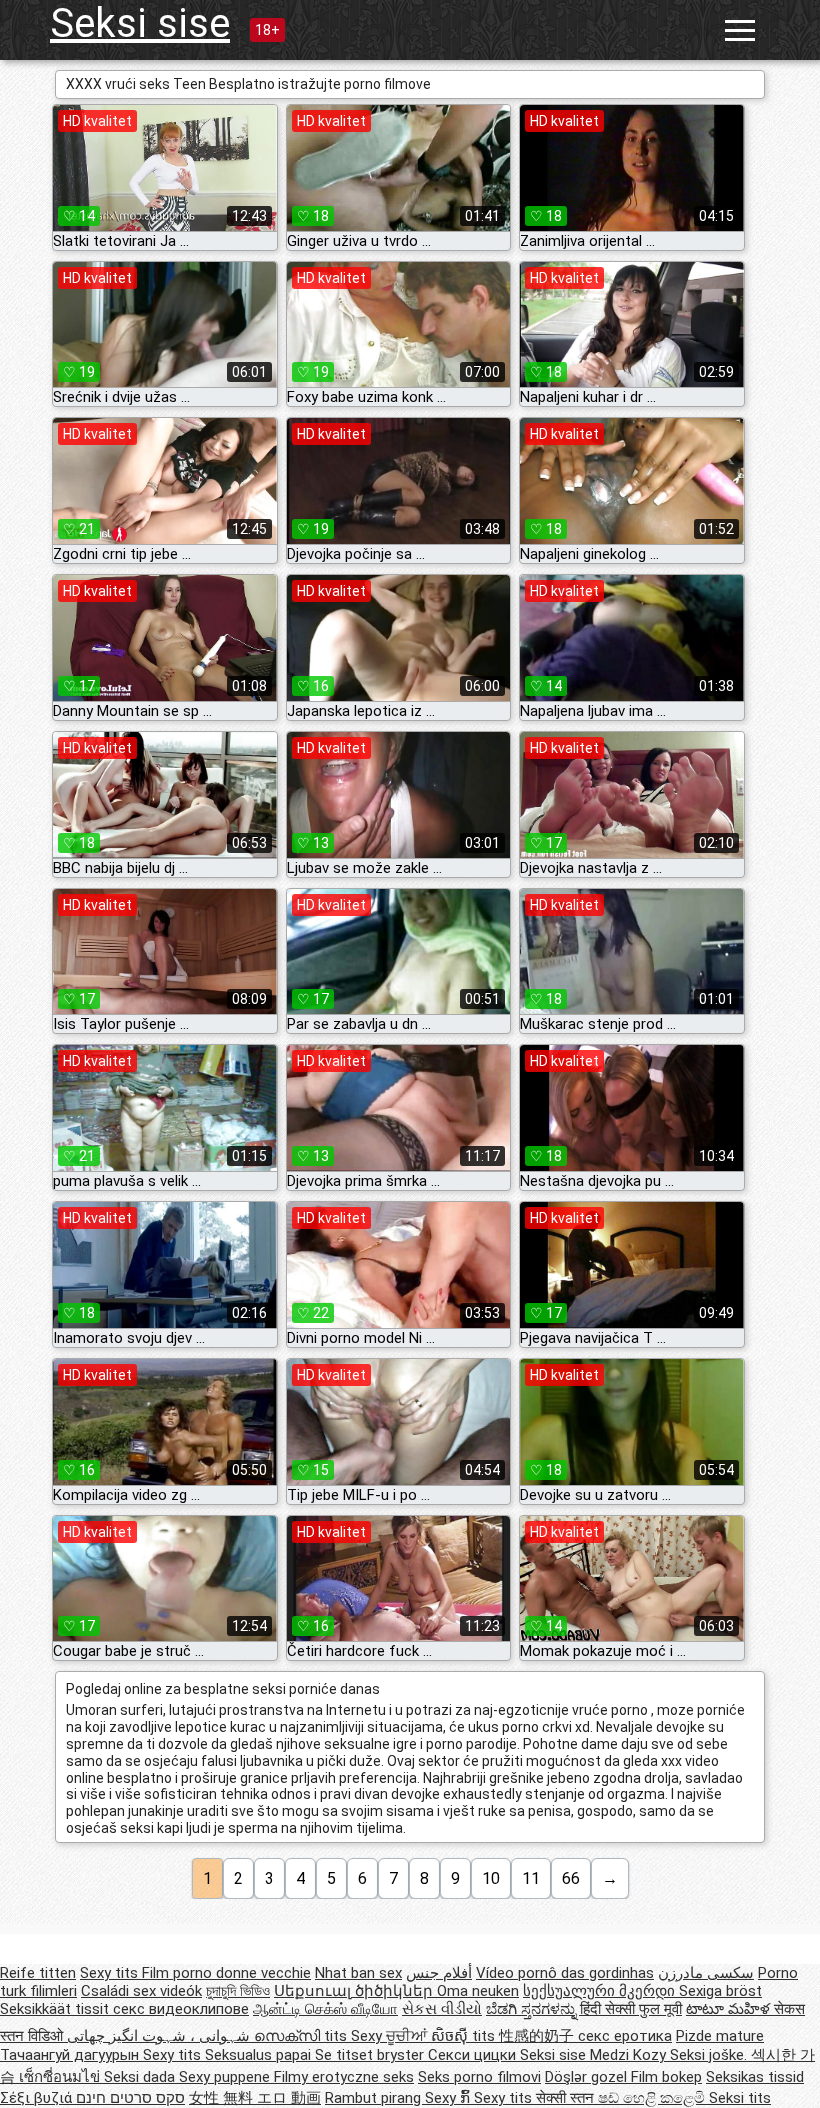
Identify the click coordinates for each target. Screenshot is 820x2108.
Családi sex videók (141, 1991)
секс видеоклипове (181, 2009)
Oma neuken (478, 1991)
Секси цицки (474, 2055)
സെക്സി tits (302, 2036)
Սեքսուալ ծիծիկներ (355, 1991)
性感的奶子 (538, 2036)
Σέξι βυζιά (38, 2098)
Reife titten (38, 1973)
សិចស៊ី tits (465, 2036)
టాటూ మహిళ (730, 2009)
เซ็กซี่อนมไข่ (61, 2077)
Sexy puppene (226, 2077)
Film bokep (666, 2077)
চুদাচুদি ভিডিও (238, 1991)
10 (491, 1878)
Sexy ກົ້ (449, 2098)
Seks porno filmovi (479, 2077)
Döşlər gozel (588, 2077)
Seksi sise (140, 23)
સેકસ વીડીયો (442, 2009)
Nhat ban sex (358, 1973)
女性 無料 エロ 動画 (255, 2098)
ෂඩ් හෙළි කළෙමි (653, 2098)
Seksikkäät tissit (56, 2009)
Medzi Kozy (630, 2055)
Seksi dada (141, 2077)
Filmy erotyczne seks (344, 2077)
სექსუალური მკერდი (601, 1991)
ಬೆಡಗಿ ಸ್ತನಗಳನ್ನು (533, 2009)
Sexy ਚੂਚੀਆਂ (391, 2036)
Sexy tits (111, 1973)
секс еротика (625, 2036)
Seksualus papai (260, 2055)
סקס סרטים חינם (130, 2098)
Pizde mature (720, 2036)
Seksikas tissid (755, 2077)
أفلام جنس (439, 1973)
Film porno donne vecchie (226, 1973)
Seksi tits (740, 2098)
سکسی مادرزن (706, 1973)
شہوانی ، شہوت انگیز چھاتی (160, 2036)
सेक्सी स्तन (567, 2098)
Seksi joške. (710, 2055)
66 (571, 1878)
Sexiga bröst (720, 1991)
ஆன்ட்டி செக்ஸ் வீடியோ (325, 2009)
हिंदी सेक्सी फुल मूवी (631, 2009)
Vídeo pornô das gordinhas (565, 1973)
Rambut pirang (375, 2098)
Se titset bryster (371, 2055)
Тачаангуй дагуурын (71, 2055)
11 (531, 1878)
